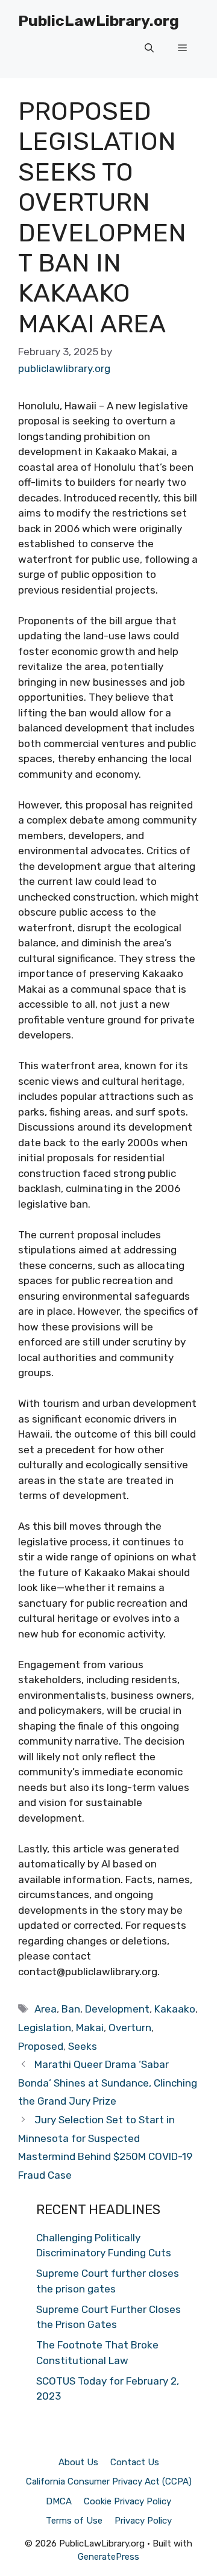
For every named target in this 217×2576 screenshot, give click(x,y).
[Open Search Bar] (149, 48)
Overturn (130, 2028)
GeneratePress (108, 2557)
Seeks (83, 2046)
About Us (78, 2462)
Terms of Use (74, 2521)
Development (117, 2009)
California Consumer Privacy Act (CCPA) (109, 2481)
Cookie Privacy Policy (127, 2501)
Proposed (41, 2046)
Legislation (45, 2028)
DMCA (59, 2501)
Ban (71, 2009)
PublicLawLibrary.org (99, 21)
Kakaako (175, 2009)
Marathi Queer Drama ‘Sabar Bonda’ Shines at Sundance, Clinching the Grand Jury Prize (108, 2083)
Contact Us (135, 2462)
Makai (90, 2028)
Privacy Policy (143, 2521)
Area (46, 2009)
